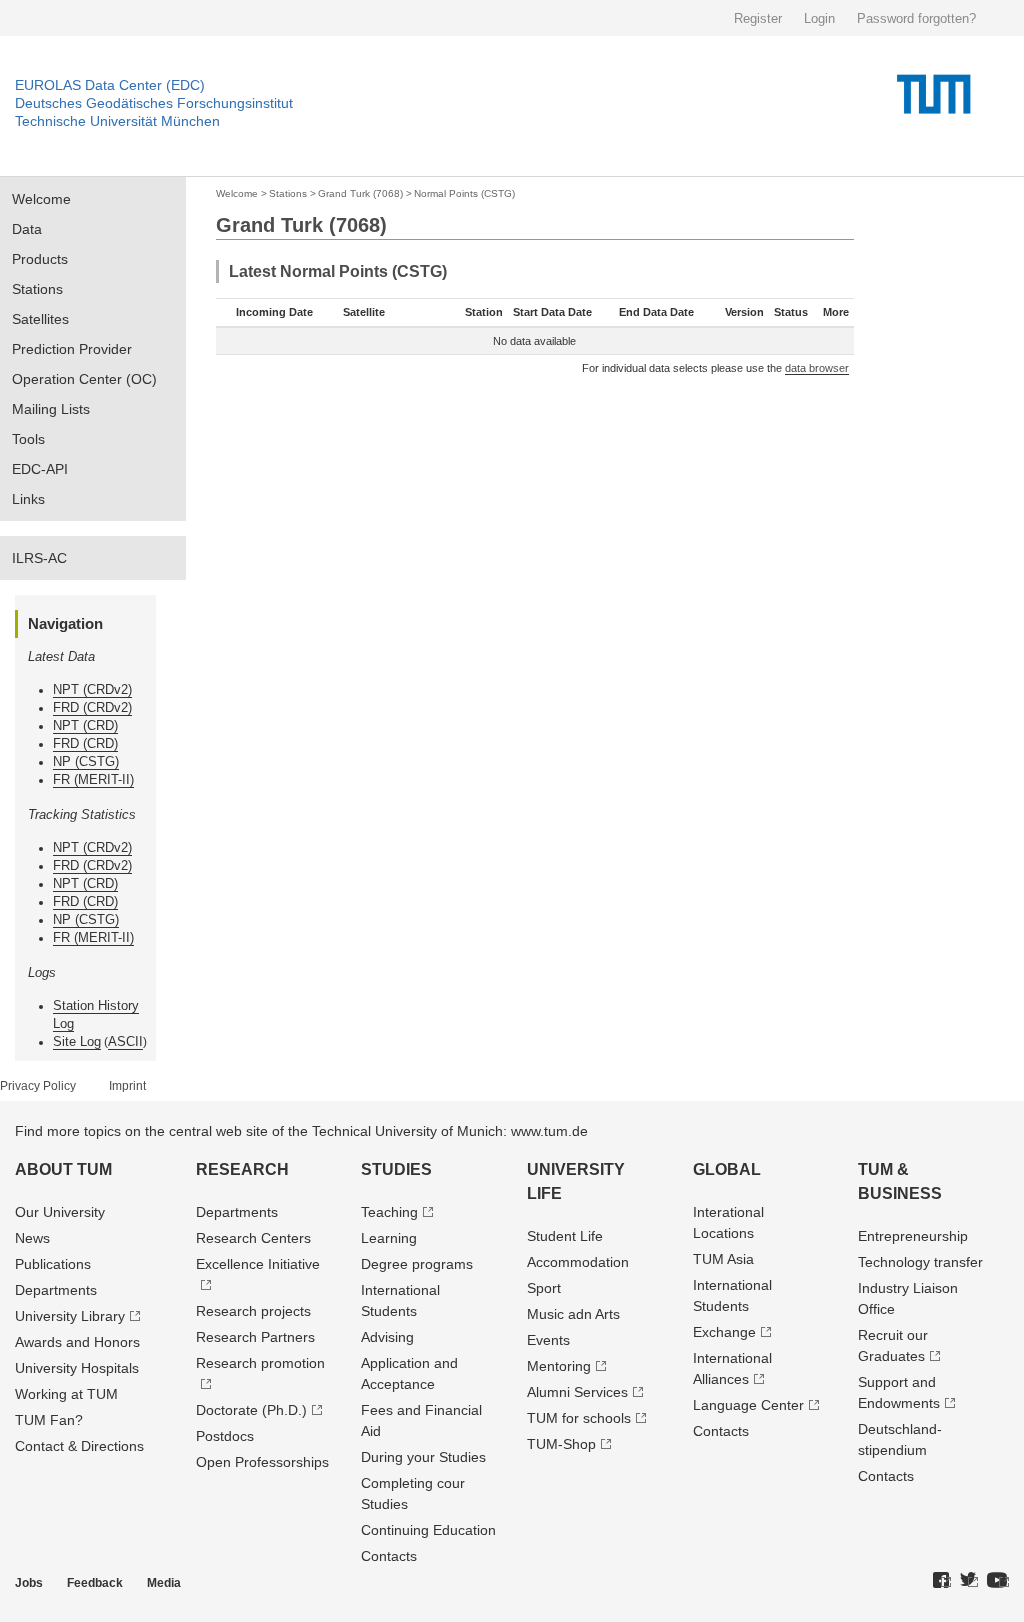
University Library (70, 1316)
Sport (544, 1288)
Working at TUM (66, 1394)
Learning (389, 1238)
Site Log (77, 1041)
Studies (396, 1169)
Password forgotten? (916, 18)
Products (40, 259)
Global (727, 1169)
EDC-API (40, 469)
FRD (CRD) (85, 743)
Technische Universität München (117, 121)
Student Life (565, 1236)
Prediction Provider (72, 349)
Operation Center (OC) (84, 379)
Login (819, 18)
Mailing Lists (51, 409)
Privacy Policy (38, 1086)
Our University (60, 1212)
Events (548, 1340)
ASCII (125, 1041)
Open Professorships (262, 1462)
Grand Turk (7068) (360, 193)
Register (758, 18)
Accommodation (578, 1262)
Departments (56, 1290)
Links (28, 499)
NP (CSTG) (86, 761)
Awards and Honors (77, 1342)
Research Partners (255, 1337)
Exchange (724, 1332)
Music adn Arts (573, 1314)
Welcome (41, 199)
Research (242, 1169)
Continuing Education (428, 1530)
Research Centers (253, 1238)
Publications (53, 1264)
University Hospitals (77, 1368)
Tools (28, 439)
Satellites (40, 319)
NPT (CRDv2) (92, 689)
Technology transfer (920, 1262)
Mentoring (559, 1366)
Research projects (253, 1311)
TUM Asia (723, 1259)
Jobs (29, 1583)
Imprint (127, 1086)
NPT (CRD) (85, 725)
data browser (817, 368)
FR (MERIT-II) (93, 779)
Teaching (389, 1212)
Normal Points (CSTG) (464, 193)
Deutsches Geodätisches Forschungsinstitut (154, 103)
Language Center (748, 1405)
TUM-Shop (561, 1444)
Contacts (389, 1556)
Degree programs (417, 1264)
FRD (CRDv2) (92, 707)
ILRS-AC (39, 558)
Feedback (95, 1583)
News (32, 1238)
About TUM (63, 1169)
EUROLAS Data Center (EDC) (110, 85)
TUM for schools (579, 1418)
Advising (387, 1337)
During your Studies (423, 1457)
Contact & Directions (79, 1446)
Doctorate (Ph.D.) (251, 1410)
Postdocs (225, 1436)
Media (164, 1583)
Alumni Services (577, 1392)
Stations (37, 289)
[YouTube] (998, 1581)
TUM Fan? (49, 1420)
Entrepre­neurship (913, 1236)
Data (27, 229)
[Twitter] (969, 1581)
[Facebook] (942, 1581)
